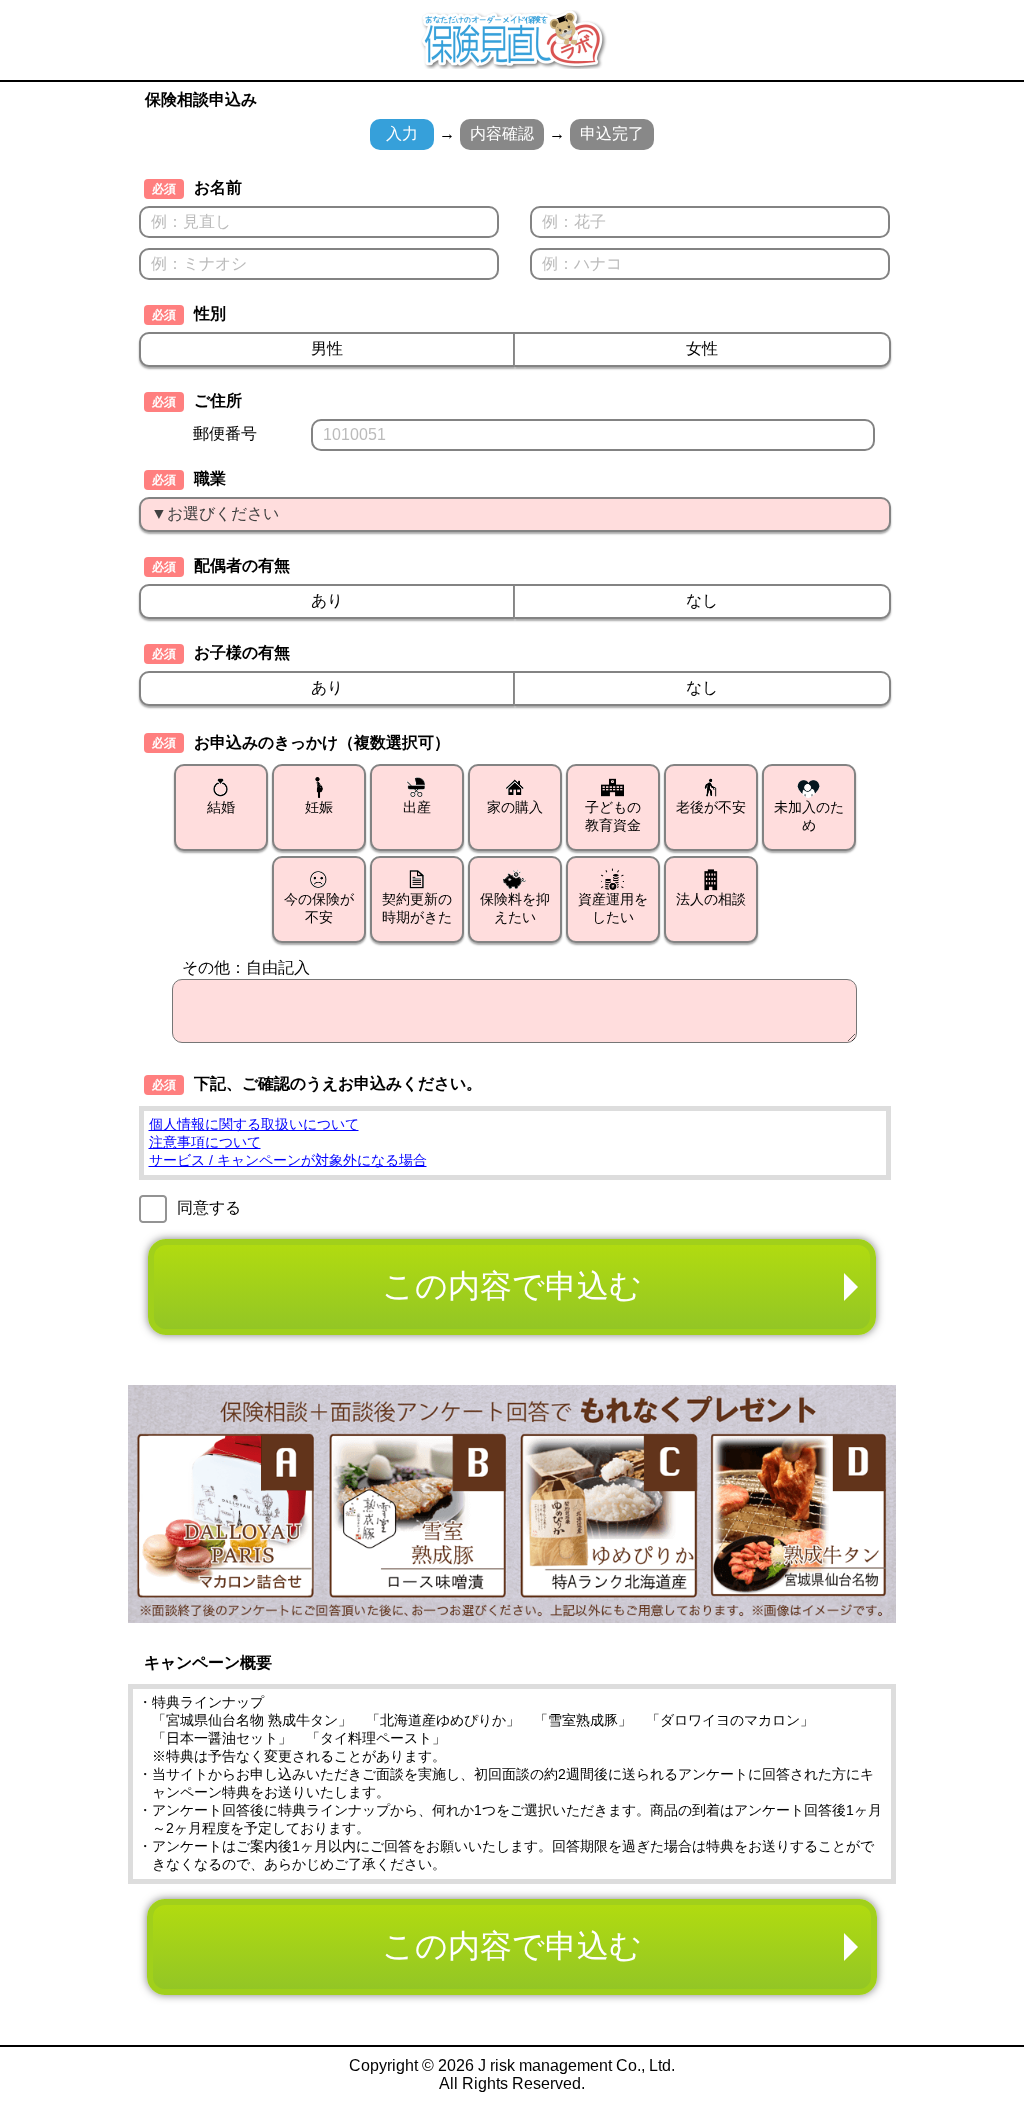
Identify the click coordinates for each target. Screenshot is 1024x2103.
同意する (209, 1207)
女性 (702, 348)
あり (327, 600)
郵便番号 (225, 433)
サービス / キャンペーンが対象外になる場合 (288, 1160)
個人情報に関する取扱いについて (254, 1124)
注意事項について (205, 1142)
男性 (327, 348)
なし (702, 600)
